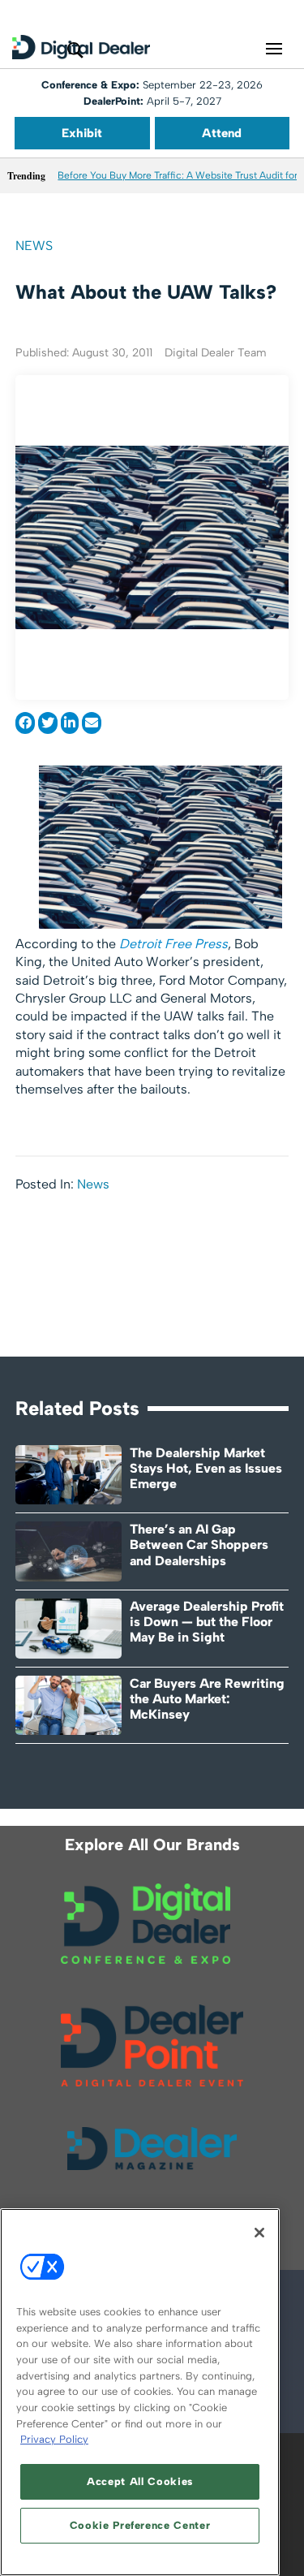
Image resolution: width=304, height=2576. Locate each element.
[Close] (259, 2233)
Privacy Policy (54, 2439)
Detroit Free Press (173, 944)
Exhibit (82, 133)
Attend (222, 133)
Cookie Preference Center (140, 2525)
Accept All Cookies (140, 2481)
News (34, 246)
